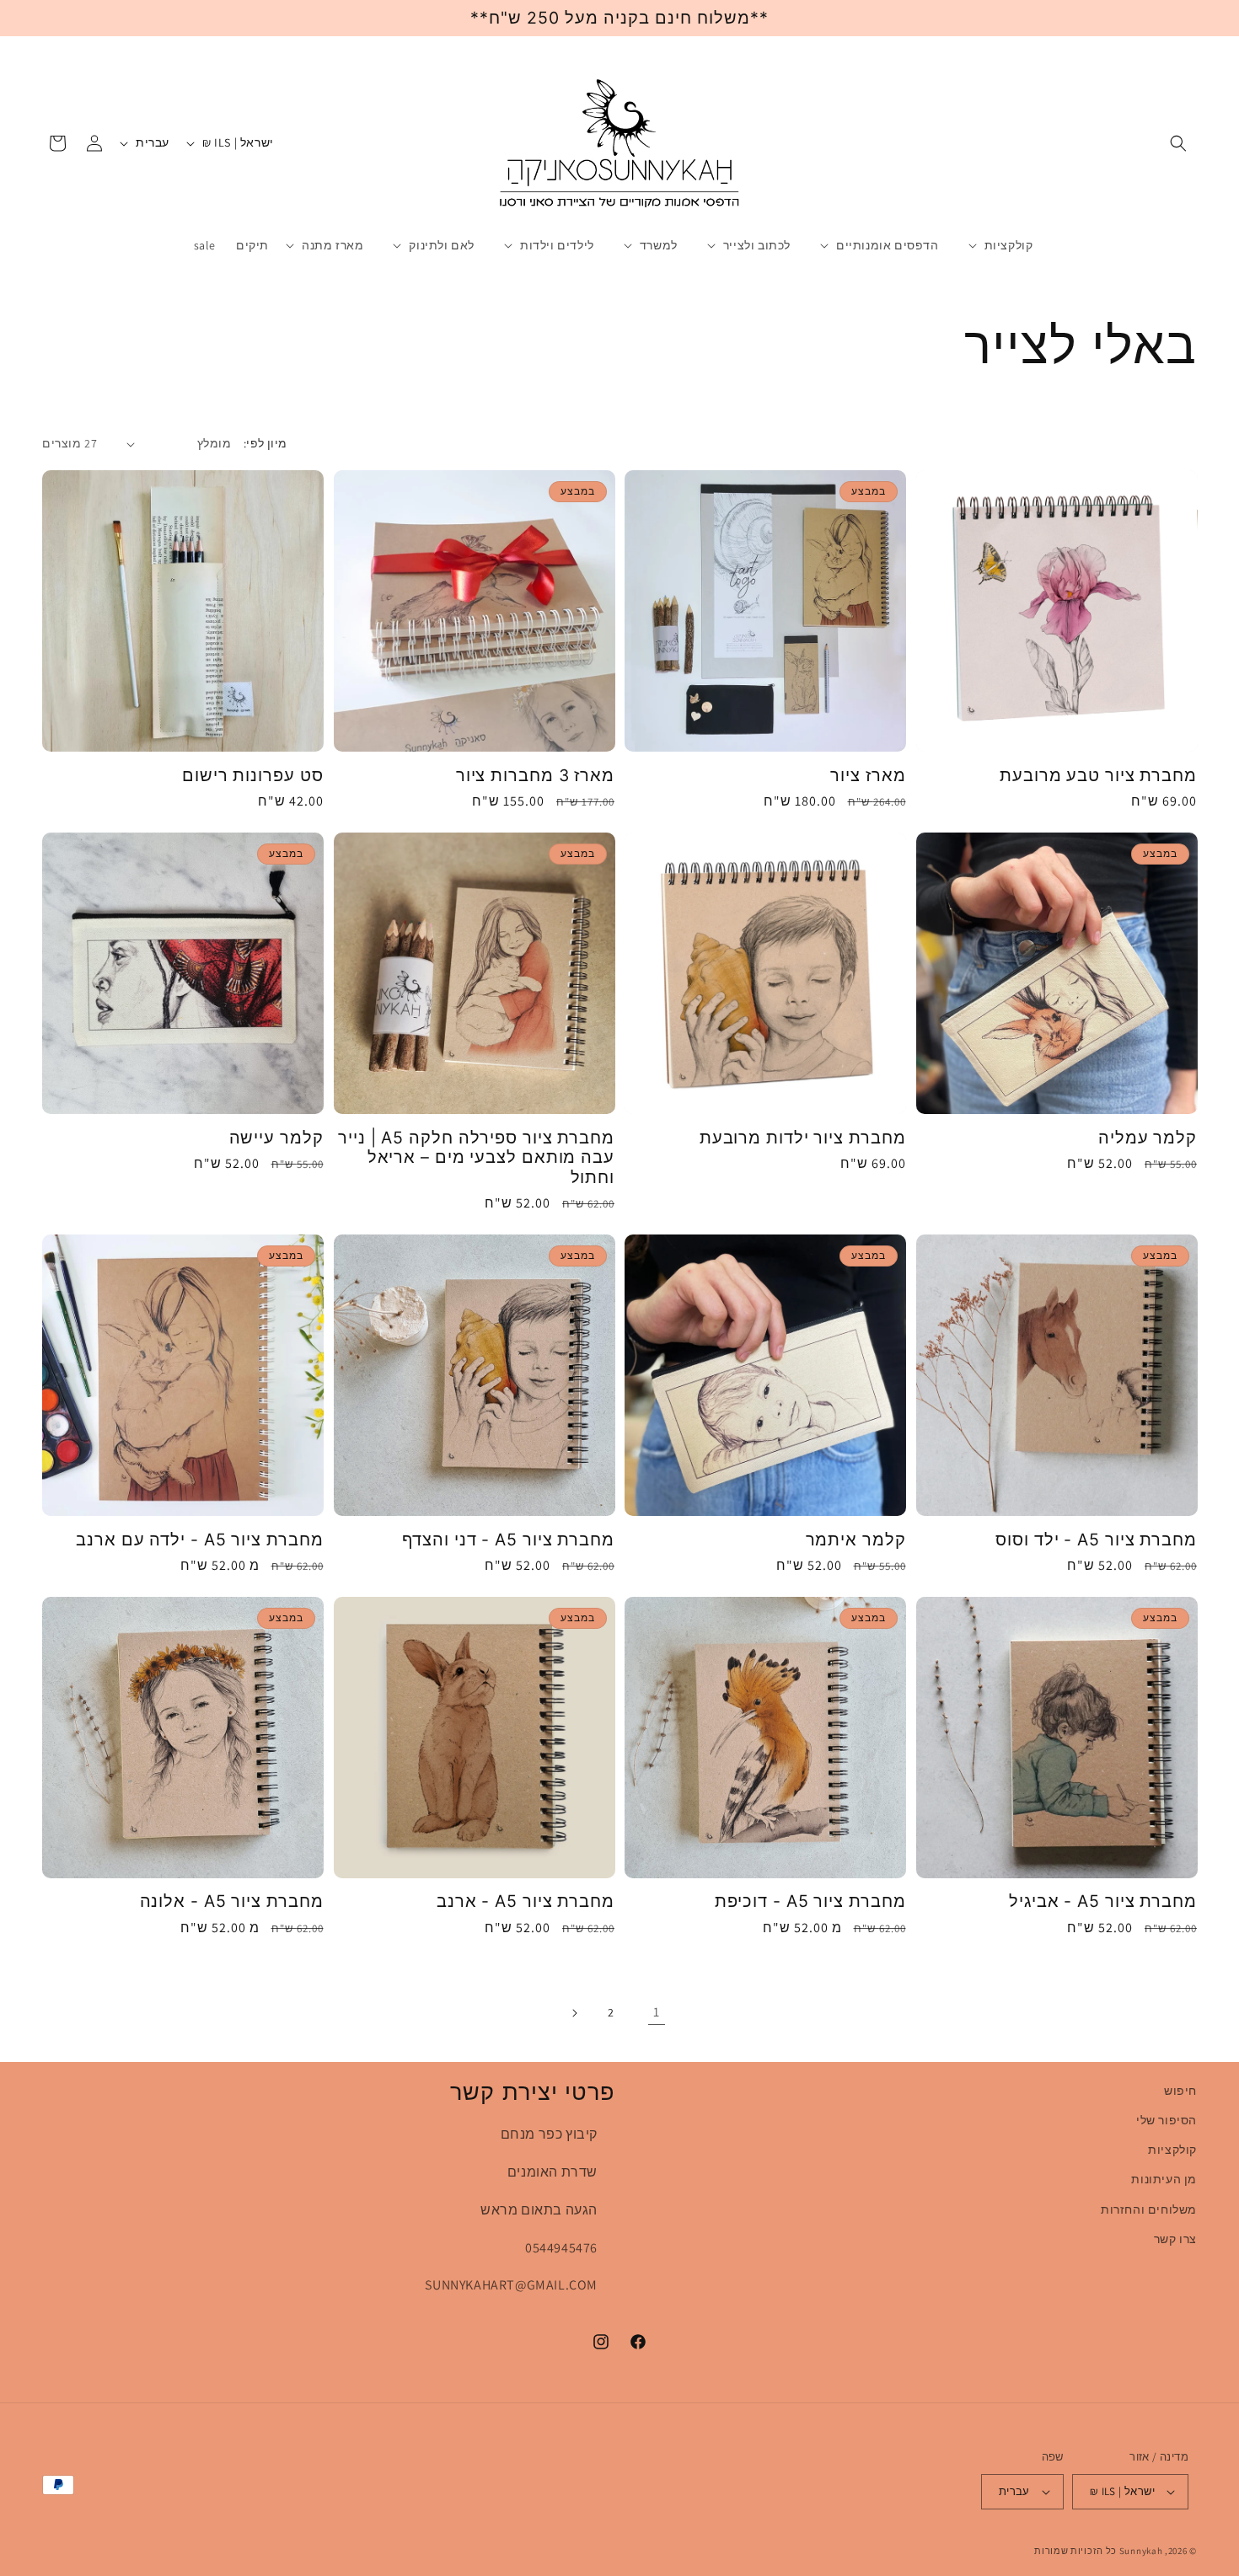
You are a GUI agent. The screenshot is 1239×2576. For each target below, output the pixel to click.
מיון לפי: (265, 443)
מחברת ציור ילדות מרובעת (803, 1138)
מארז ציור (868, 776)
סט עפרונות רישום (252, 776)
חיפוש (1180, 2091)
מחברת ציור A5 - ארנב (526, 1901)
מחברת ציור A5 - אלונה (232, 1901)
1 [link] (657, 2012)
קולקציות (1172, 2150)
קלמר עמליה (1148, 1138)
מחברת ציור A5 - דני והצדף (508, 1540)
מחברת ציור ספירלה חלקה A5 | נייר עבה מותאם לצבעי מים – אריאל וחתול (476, 1158)
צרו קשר (1175, 2239)
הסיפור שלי (1167, 2120)
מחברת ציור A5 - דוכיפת (810, 1901)
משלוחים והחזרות (1149, 2209)
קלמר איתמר (856, 1540)
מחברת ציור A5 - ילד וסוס (1096, 1540)
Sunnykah (1141, 2551)
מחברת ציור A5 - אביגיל (1103, 1901)
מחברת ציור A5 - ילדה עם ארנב (199, 1540)
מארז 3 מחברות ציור (535, 776)
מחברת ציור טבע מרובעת (1098, 776)
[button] (1178, 143)
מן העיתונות (1164, 2179)
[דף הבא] (574, 2013)
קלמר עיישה (276, 1138)
